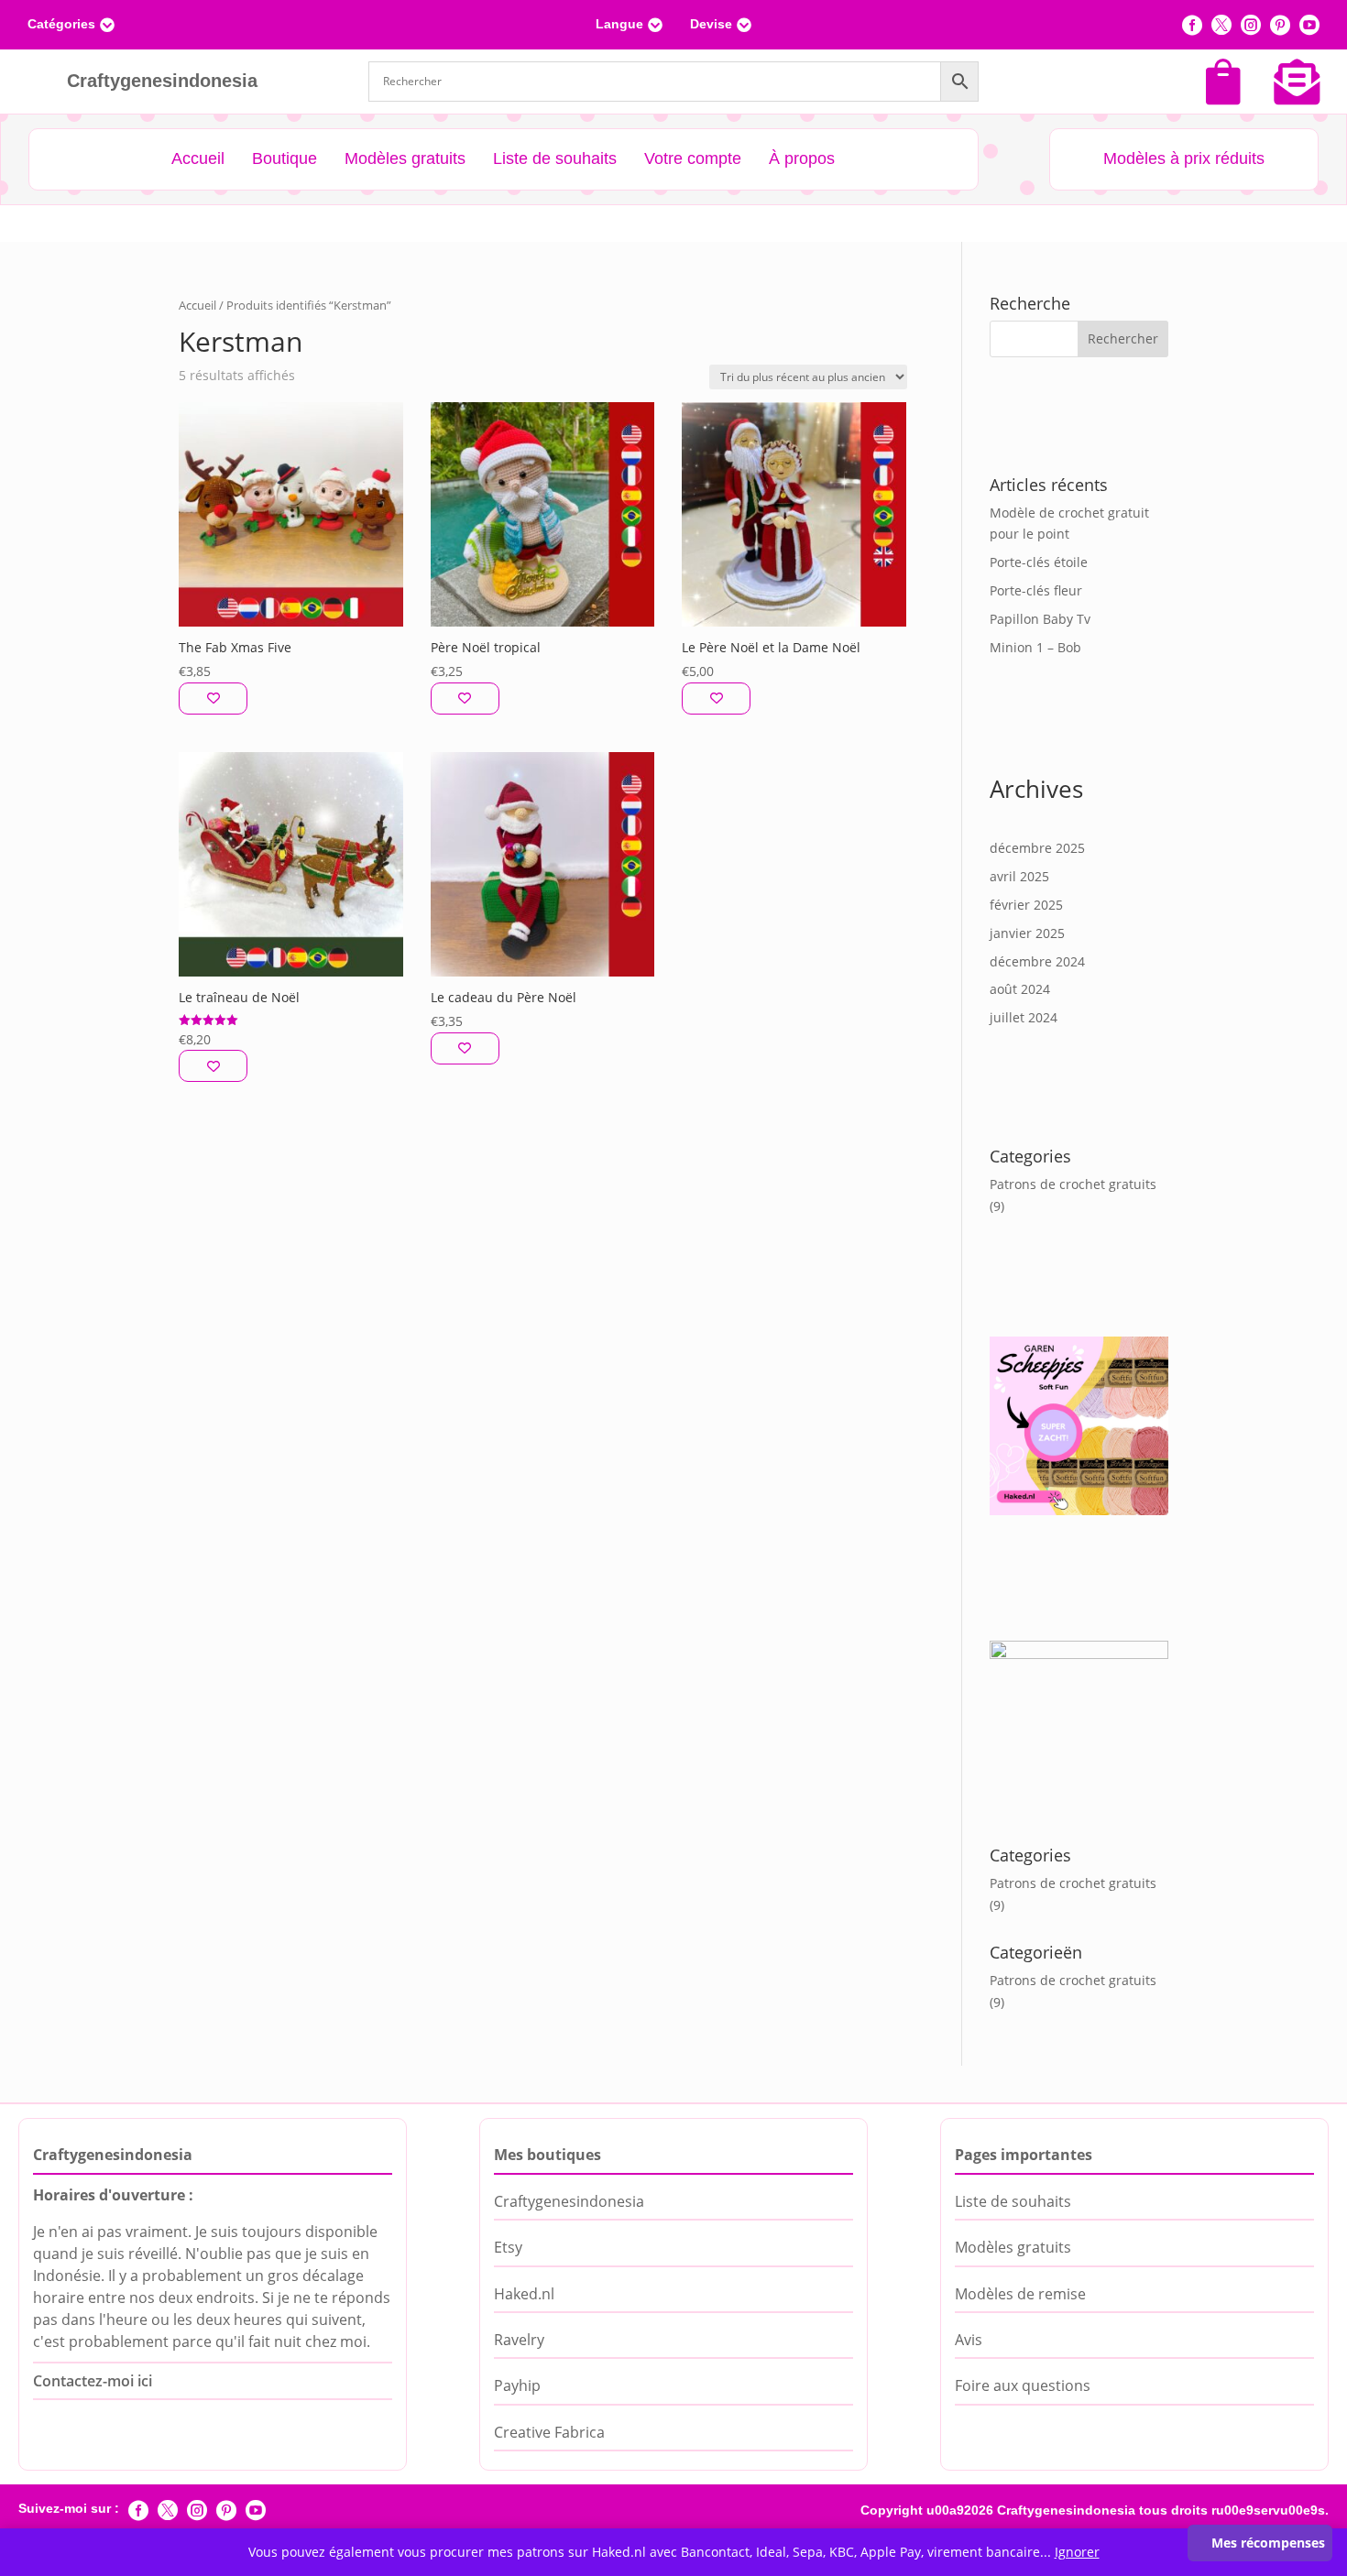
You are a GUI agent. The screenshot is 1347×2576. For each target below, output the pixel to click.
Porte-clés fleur (1036, 590)
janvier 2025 (1027, 933)
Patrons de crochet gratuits (1073, 1184)
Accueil (197, 305)
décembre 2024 (1037, 961)
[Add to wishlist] (213, 699)
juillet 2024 (1024, 1017)
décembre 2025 (1037, 848)
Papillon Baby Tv (1040, 619)
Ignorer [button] (1077, 2552)
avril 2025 (1019, 876)
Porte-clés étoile (1039, 562)
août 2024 (1020, 989)
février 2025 (1026, 905)
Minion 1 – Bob (1035, 647)
